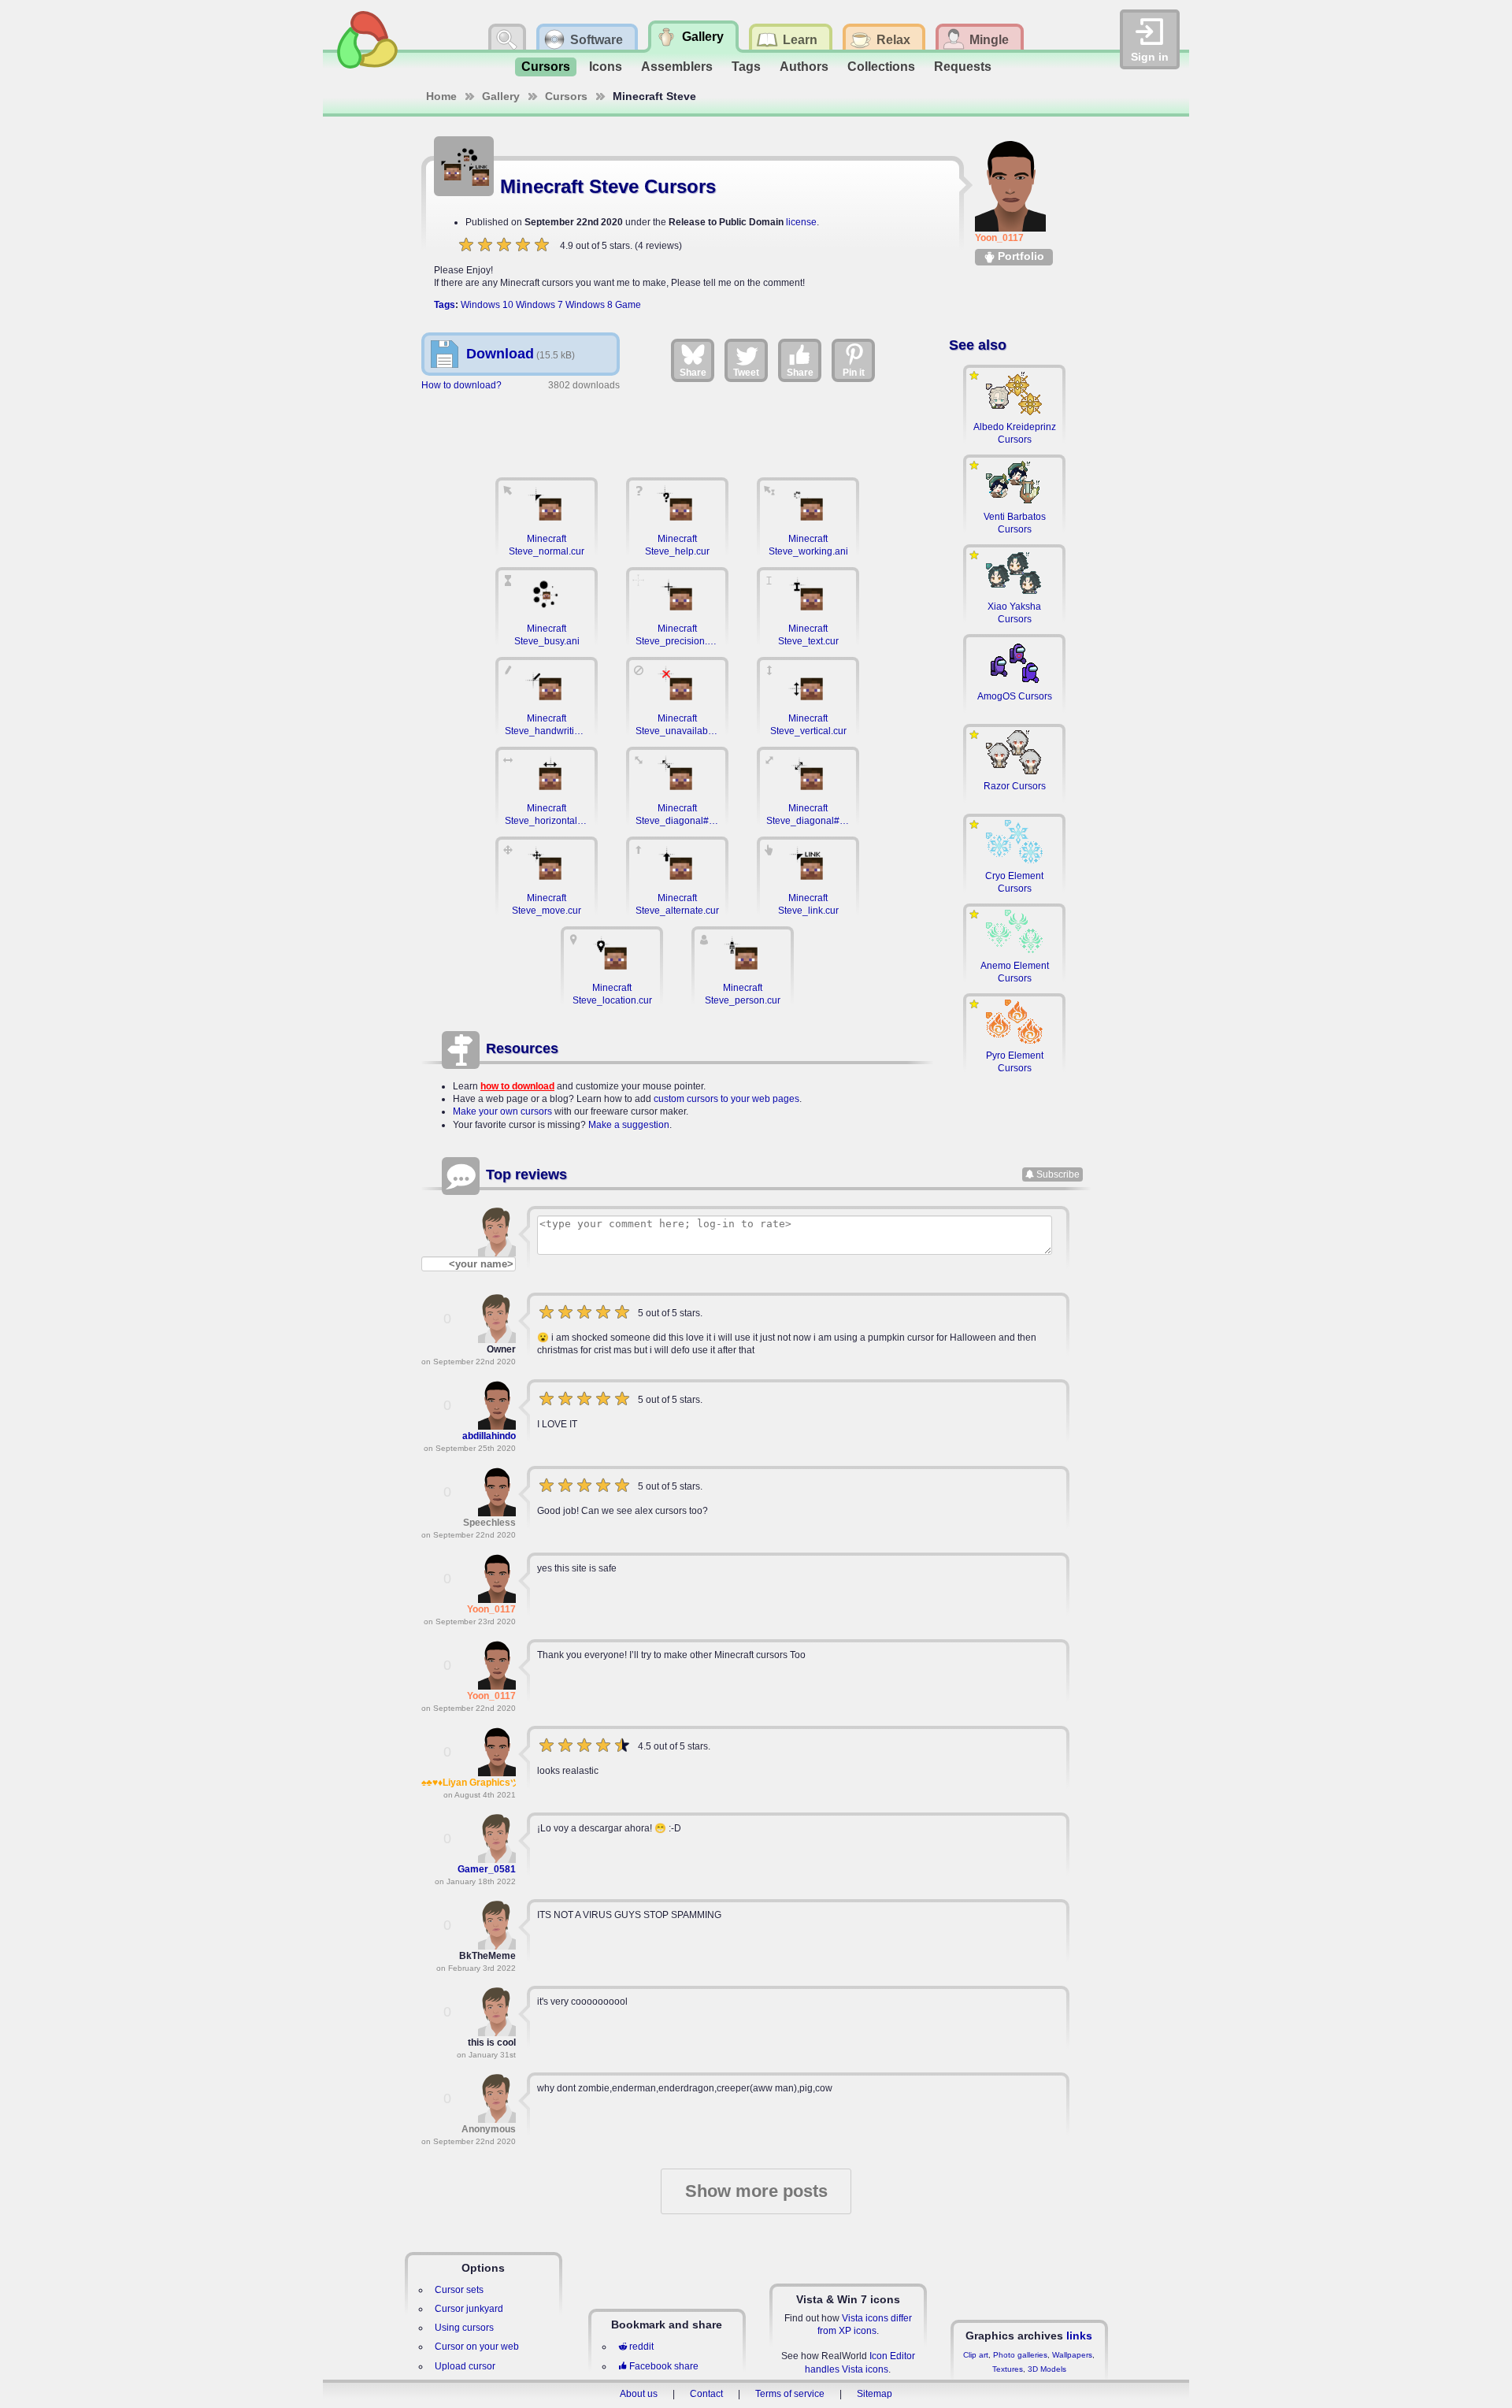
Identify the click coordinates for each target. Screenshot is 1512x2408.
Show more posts (756, 2191)
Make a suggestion (629, 1125)
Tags (746, 67)
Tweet (746, 373)
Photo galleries (1020, 2355)
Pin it (854, 373)
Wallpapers (1072, 2355)
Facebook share (664, 2366)
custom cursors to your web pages (726, 1099)
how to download (517, 1086)
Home (441, 96)
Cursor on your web (477, 2347)
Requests (963, 67)
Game (628, 305)
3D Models (1047, 2369)
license (801, 222)
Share (693, 373)
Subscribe (1058, 1174)
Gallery (501, 96)
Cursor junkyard (469, 2309)
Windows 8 (589, 305)
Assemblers (677, 67)
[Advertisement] (677, 426)
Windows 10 (487, 305)
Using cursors (464, 2328)
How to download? (461, 385)
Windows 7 (539, 305)
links (1079, 2336)
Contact (706, 2394)
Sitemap (875, 2394)
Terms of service (790, 2394)
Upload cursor (465, 2366)
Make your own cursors (502, 1111)
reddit (641, 2347)
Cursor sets (459, 2290)
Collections (881, 67)
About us (639, 2394)
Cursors (546, 67)
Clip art (976, 2355)
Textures (1008, 2369)
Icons (606, 67)
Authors (804, 67)
